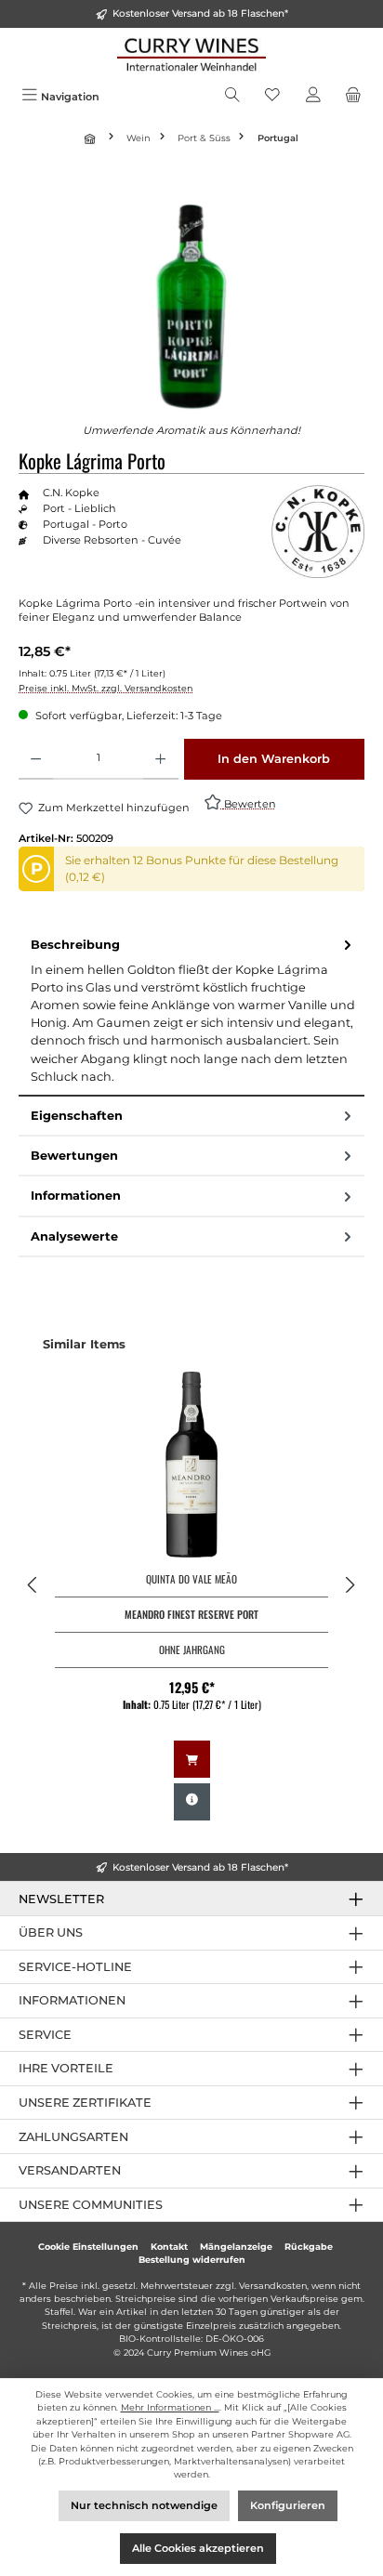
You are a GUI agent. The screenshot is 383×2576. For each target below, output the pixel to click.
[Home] (92, 138)
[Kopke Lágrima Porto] (191, 306)
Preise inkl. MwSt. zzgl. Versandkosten (106, 688)
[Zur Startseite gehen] (191, 54)
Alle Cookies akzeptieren (198, 2548)
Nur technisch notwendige (144, 2505)
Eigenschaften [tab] (77, 1116)
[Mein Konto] (313, 97)
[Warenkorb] (353, 97)
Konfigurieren (288, 2505)
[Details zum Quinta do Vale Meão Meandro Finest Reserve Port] (192, 1802)
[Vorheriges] (33, 1585)
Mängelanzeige (236, 2247)
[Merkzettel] (272, 97)
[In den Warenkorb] (192, 1759)
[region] (191, 306)
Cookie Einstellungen (88, 2247)
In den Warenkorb (274, 759)
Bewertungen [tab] (74, 1156)
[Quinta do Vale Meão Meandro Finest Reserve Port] (191, 1465)
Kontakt (169, 2247)
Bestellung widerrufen (192, 2260)
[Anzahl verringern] (36, 759)
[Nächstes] (350, 1585)
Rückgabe (309, 2247)
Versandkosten (273, 2286)
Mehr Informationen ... (170, 2407)
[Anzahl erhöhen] (160, 759)
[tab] (191, 1011)
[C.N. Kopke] (318, 532)
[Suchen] (232, 97)
